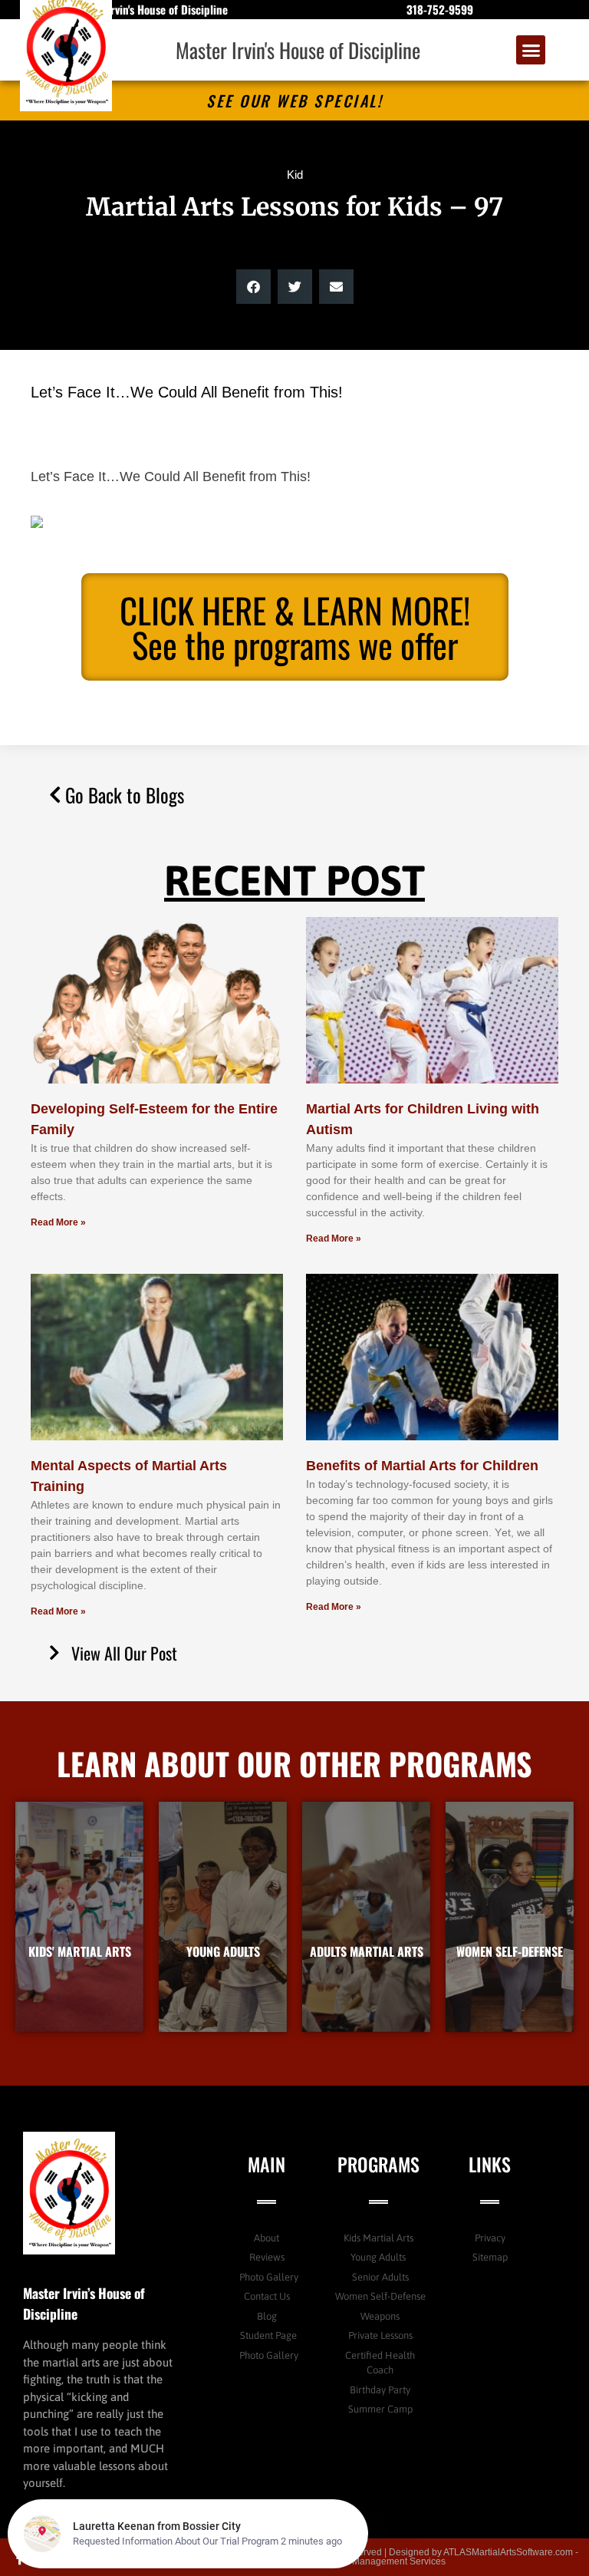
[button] (531, 50)
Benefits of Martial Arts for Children (422, 1466)
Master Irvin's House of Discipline (298, 50)
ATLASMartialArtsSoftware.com (508, 2552)
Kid (295, 175)
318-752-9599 (440, 9)
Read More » (58, 1222)
